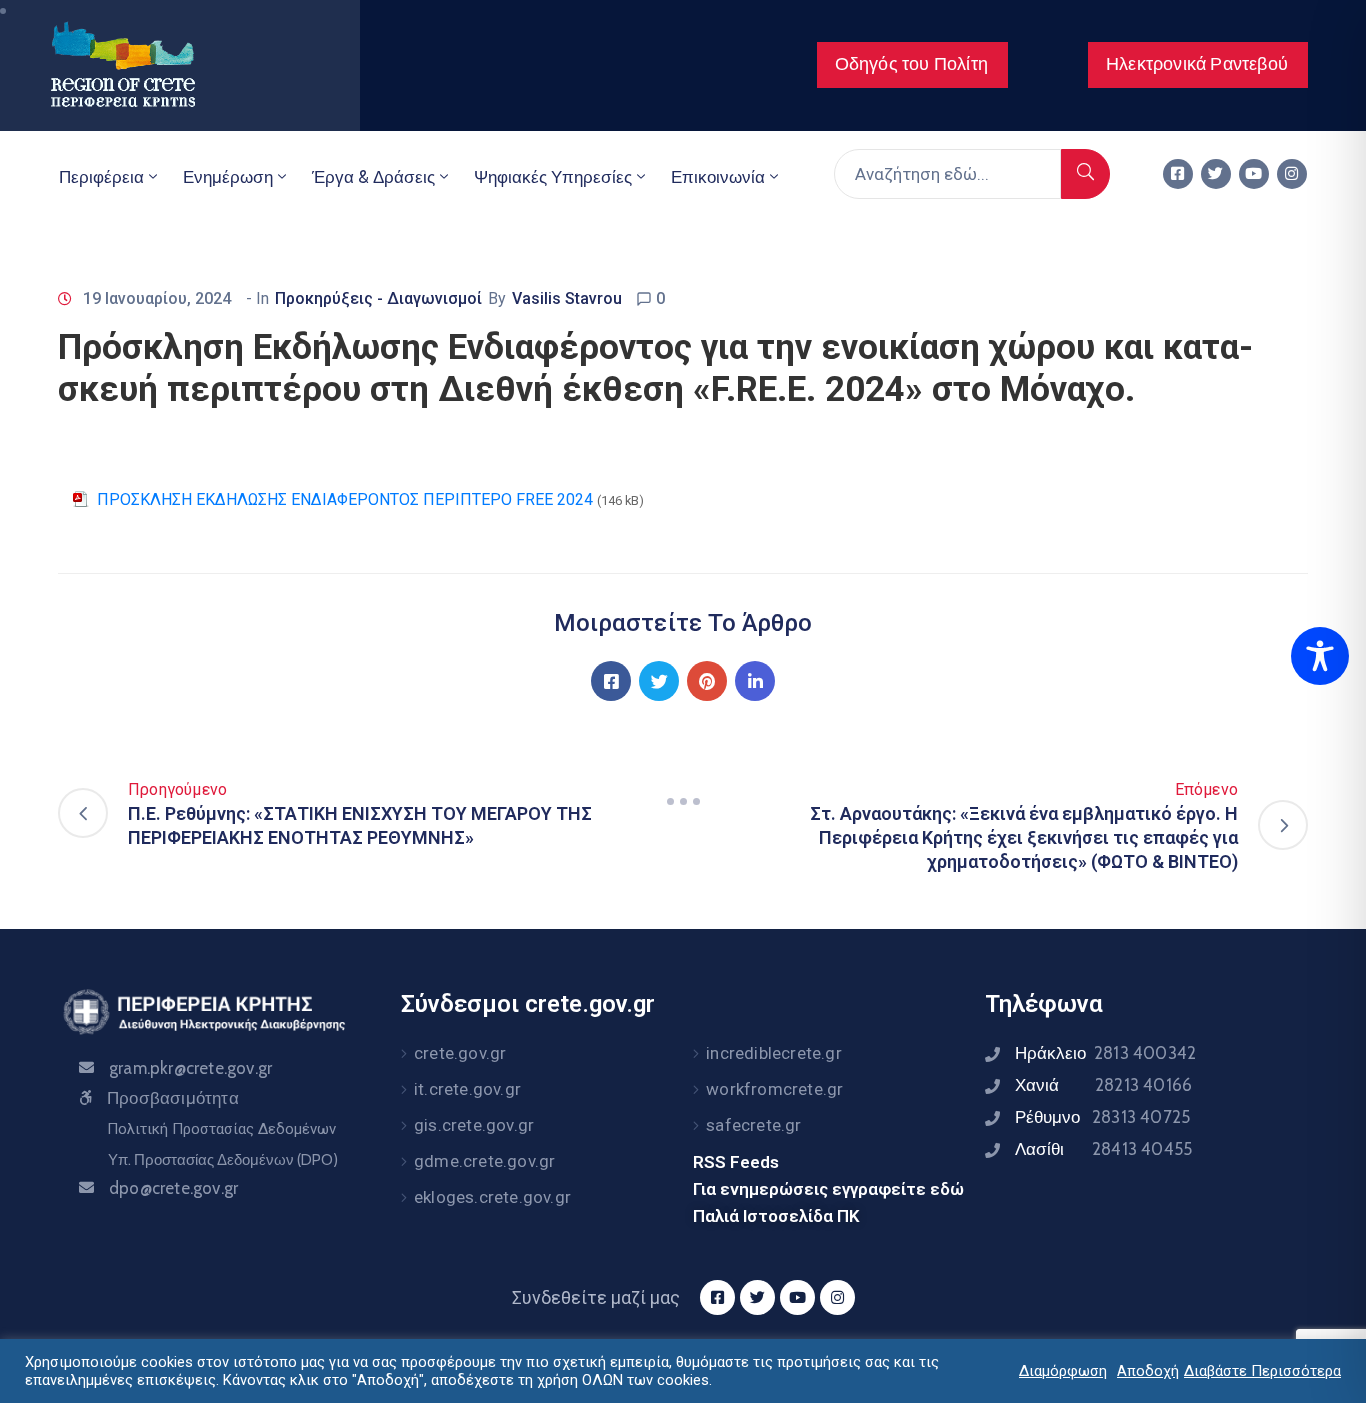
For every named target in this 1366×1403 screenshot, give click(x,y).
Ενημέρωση (228, 177)
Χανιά (1103, 1085)
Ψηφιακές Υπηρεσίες (553, 177)
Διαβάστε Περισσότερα (1262, 1371)
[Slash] (683, 801)
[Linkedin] (755, 681)
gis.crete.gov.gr (474, 1125)
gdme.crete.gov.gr (484, 1161)
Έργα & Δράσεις (373, 177)
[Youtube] (1254, 174)
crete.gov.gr (460, 1053)
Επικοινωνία (718, 177)
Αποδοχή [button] (1148, 1371)
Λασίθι (1103, 1149)
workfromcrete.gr (774, 1089)
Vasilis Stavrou (567, 298)
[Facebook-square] (1178, 174)
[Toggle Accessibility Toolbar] (1320, 656)
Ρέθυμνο (1102, 1117)
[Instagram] (1292, 174)
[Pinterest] (707, 681)
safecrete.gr (753, 1125)
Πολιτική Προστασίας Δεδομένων (221, 1129)
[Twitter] (1216, 174)
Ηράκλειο (1105, 1053)
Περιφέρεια (101, 177)
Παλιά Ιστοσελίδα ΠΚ (776, 1216)
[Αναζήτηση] (1085, 174)
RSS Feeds (736, 1162)
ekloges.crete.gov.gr (492, 1197)
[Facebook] (611, 681)
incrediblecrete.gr (774, 1053)
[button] (912, 65)
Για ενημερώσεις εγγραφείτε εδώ (828, 1189)
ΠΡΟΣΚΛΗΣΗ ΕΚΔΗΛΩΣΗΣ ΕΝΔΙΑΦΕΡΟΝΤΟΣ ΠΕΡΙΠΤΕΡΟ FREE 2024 (345, 499)
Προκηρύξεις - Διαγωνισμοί (378, 298)
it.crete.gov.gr (467, 1089)
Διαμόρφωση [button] (1063, 1371)
